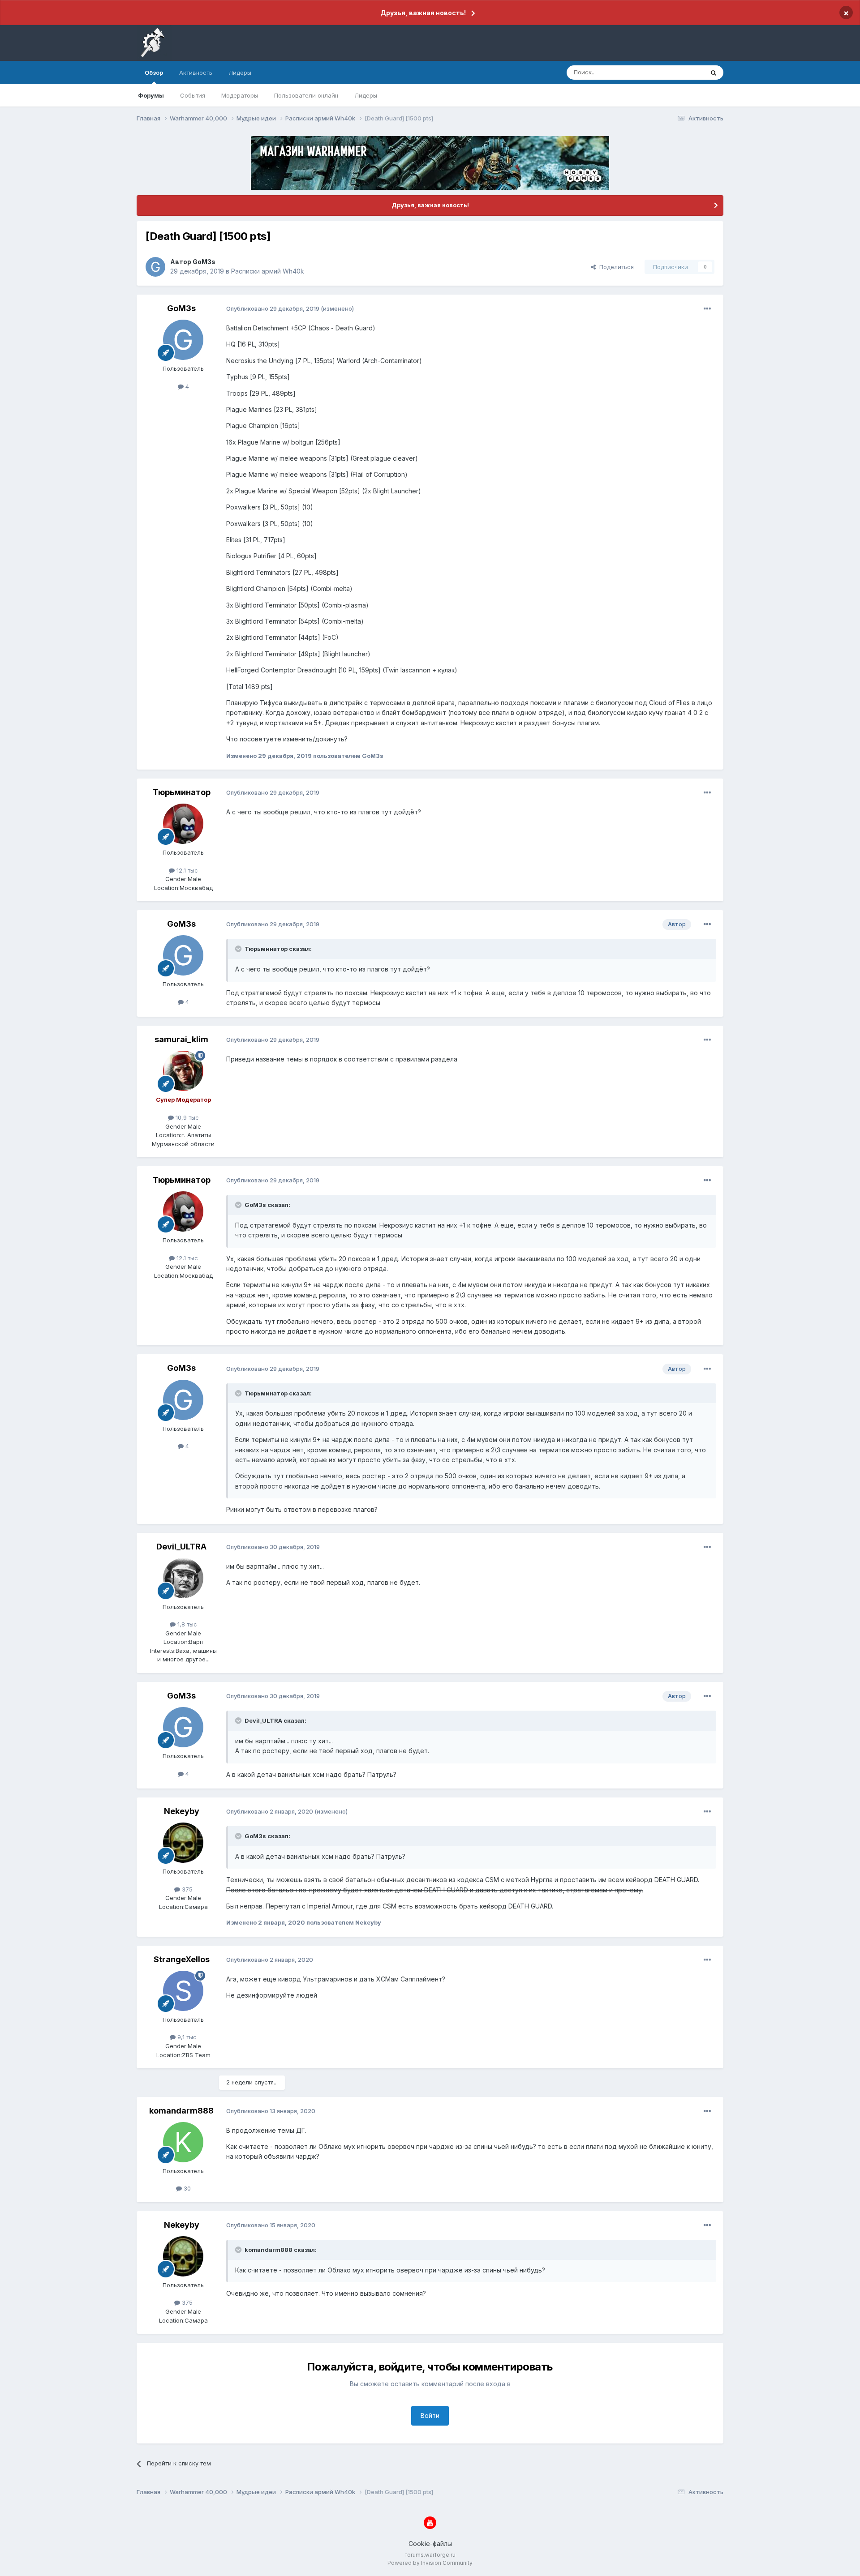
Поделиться (615, 267)
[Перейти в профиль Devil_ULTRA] (183, 1578)
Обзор (154, 73)
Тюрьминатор (182, 792)
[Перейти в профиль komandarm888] (183, 2142)
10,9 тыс (186, 1117)
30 (186, 2188)
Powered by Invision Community (430, 2563)
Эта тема (680, 72)
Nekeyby (182, 1811)
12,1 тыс (186, 870)
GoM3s (204, 262)
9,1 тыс (186, 2037)
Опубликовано (273, 308)
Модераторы (240, 95)
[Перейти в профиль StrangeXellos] (183, 1991)
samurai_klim (181, 1039)
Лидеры (366, 95)
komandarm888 (181, 2111)
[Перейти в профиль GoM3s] (155, 267)
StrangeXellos (182, 1959)
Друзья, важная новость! (423, 13)
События (193, 95)
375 (186, 1889)
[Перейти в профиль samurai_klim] (183, 1071)
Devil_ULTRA (181, 1547)
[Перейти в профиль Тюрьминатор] (183, 824)
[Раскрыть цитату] (239, 949)
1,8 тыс (186, 1624)
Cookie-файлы (430, 2544)
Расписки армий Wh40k (268, 271)
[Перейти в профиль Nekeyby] (183, 1843)
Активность (196, 73)
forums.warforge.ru (430, 2555)
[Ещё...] (707, 309)
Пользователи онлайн (306, 95)
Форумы (151, 95)
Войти (430, 2416)
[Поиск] (714, 73)
